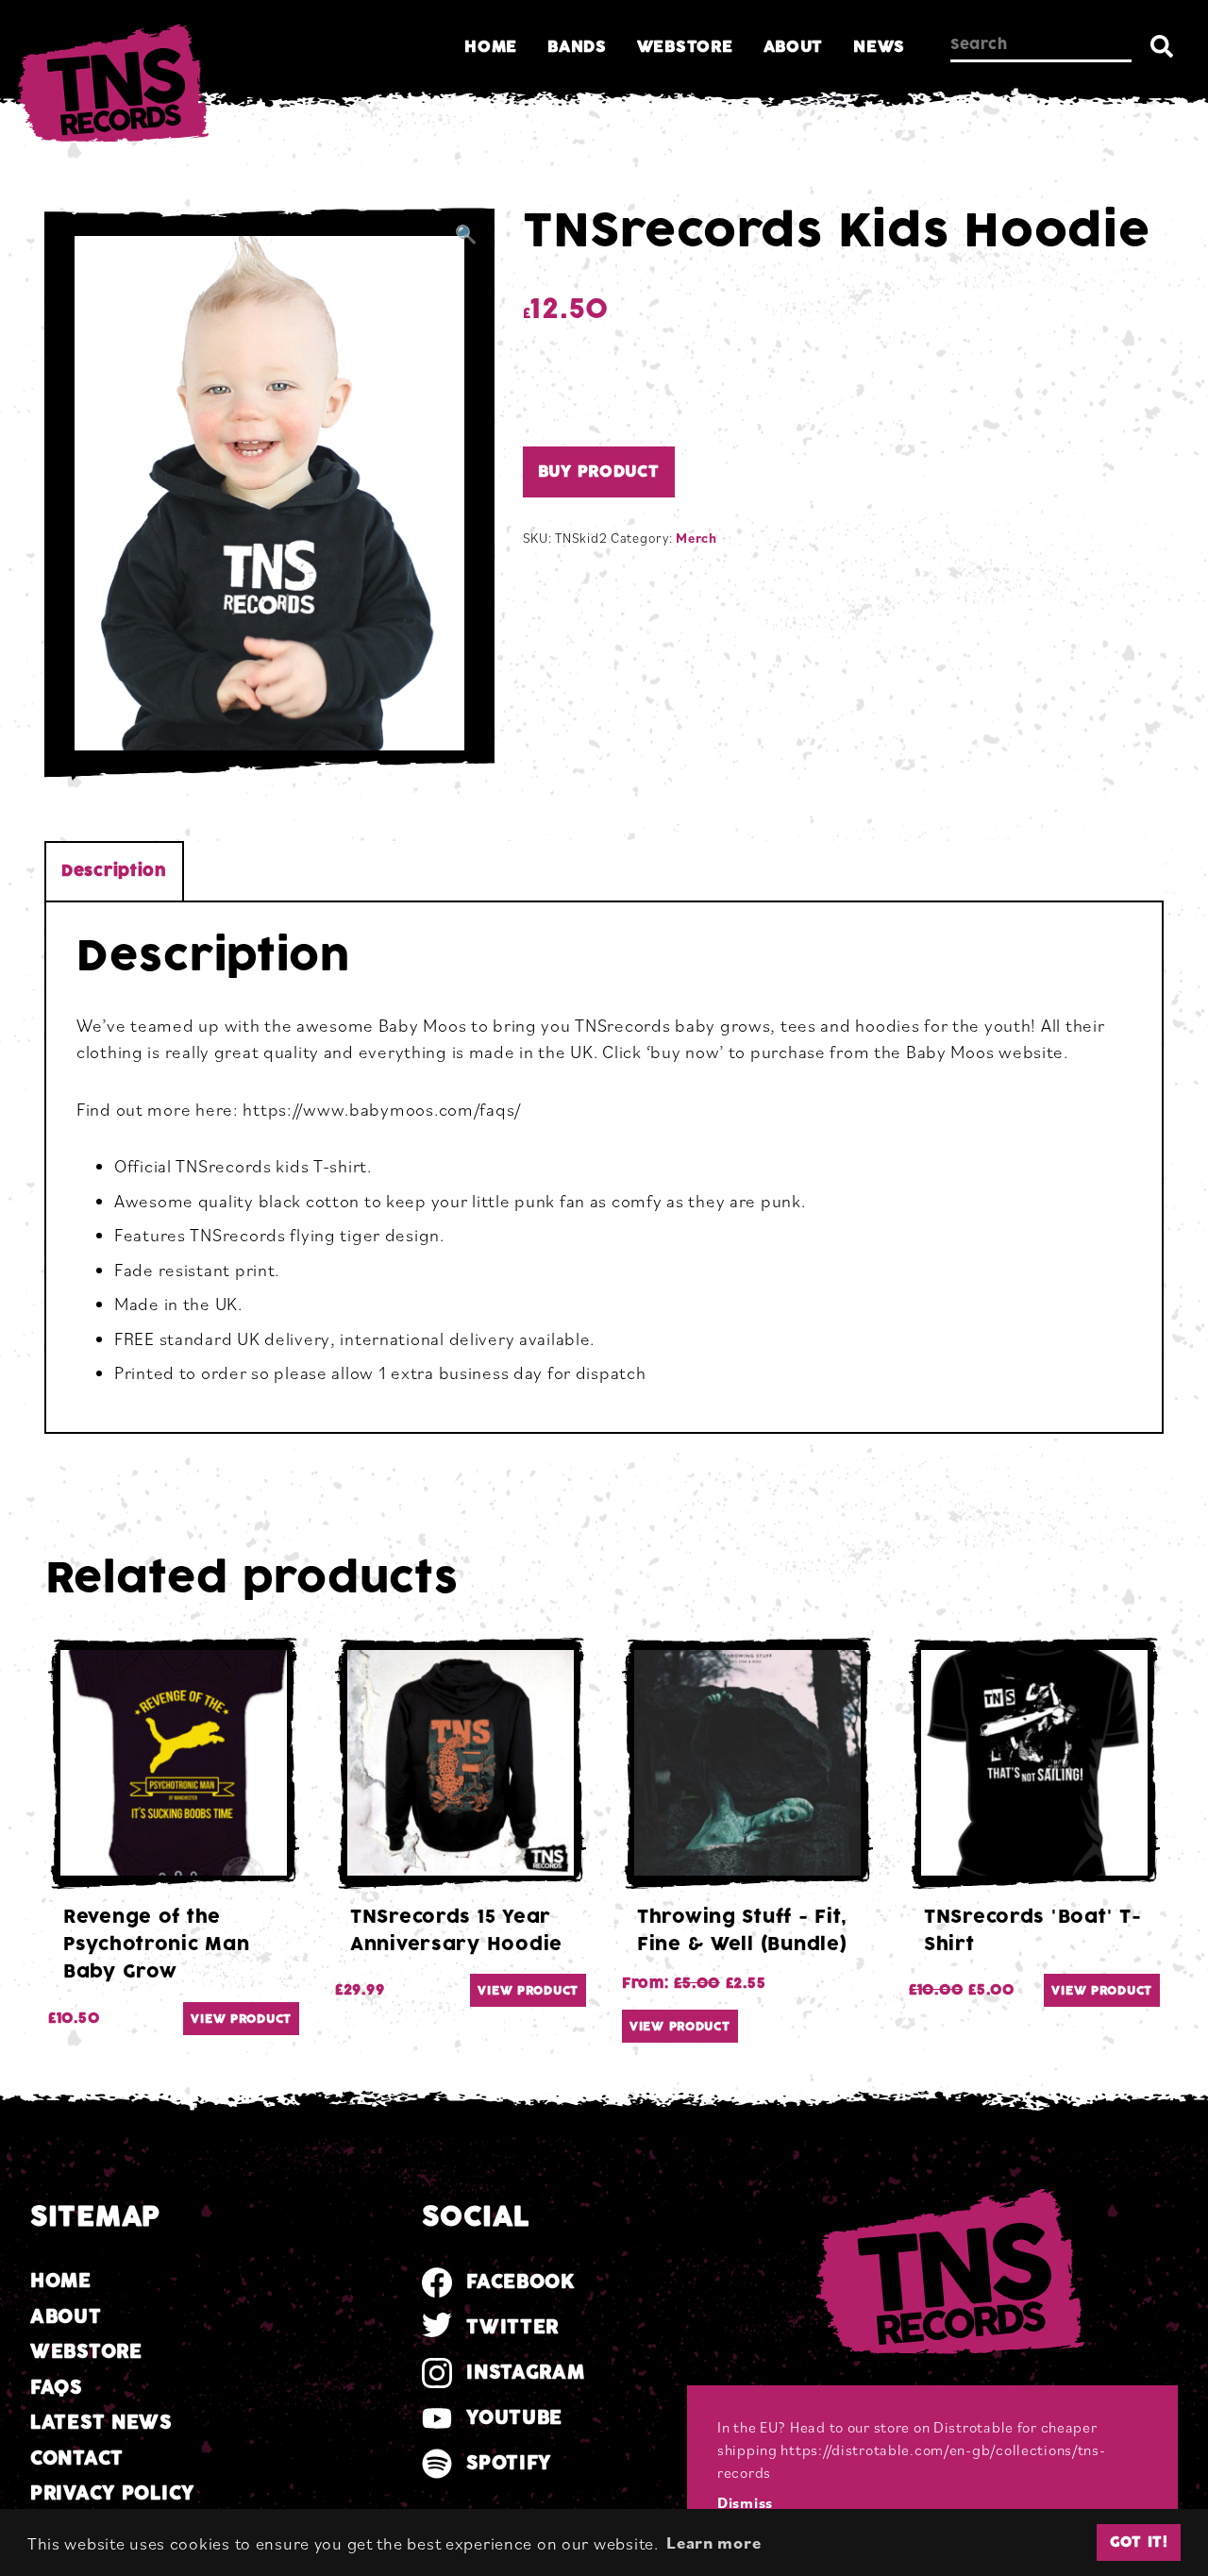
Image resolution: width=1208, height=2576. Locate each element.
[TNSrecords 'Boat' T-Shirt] (1034, 1763)
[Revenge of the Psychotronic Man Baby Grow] (174, 1763)
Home (491, 47)
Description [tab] (114, 871)
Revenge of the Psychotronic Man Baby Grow (157, 1945)
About (794, 47)
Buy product (599, 471)
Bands (577, 47)
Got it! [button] (1139, 2542)
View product (241, 2019)
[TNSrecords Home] (110, 88)
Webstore (685, 47)
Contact (77, 2458)
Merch (696, 538)
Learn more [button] (713, 2542)
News (879, 47)
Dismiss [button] (745, 2502)
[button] (467, 235)
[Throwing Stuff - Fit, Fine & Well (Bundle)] (747, 1763)
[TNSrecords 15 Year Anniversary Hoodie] (461, 1763)
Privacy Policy (112, 2493)
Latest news (101, 2423)
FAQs (56, 2388)
